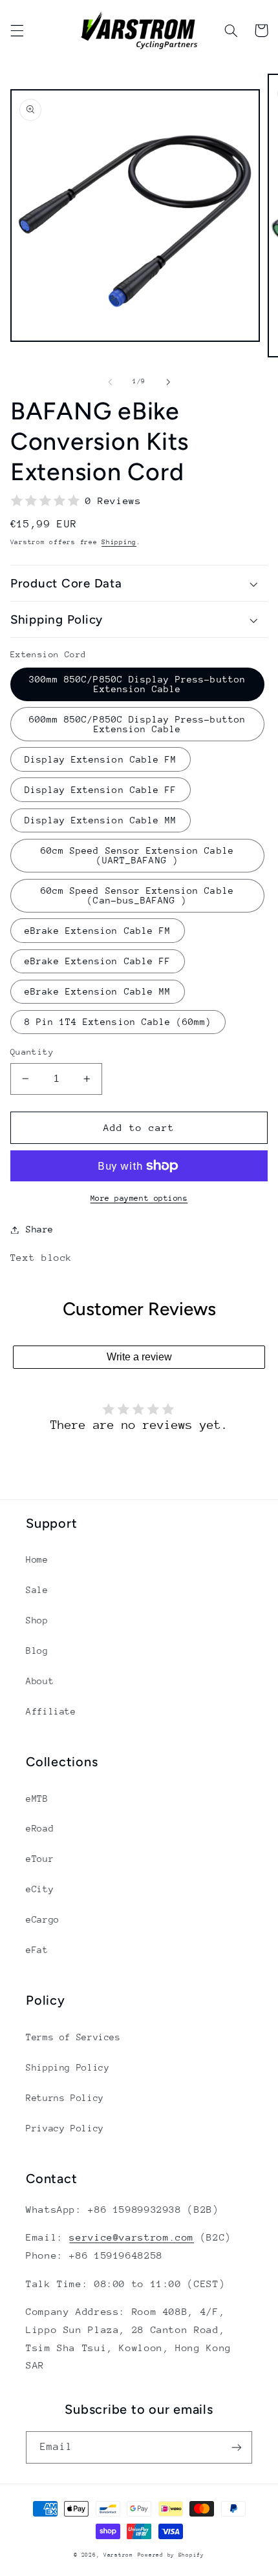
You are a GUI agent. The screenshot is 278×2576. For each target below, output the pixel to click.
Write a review (139, 1357)
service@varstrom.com (132, 2237)
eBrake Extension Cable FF (98, 961)
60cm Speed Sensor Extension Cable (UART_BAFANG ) (137, 855)
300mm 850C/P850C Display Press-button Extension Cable (137, 684)
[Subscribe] (237, 2447)
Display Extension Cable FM (101, 759)
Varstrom (118, 2555)
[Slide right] (168, 382)
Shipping (119, 542)
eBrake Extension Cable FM (98, 931)
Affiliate (51, 1711)
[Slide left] (110, 382)
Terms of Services (73, 2037)
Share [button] (40, 1229)
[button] (17, 30)
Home (37, 1559)
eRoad (40, 1828)
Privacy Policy (65, 2128)
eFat (37, 1950)
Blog (37, 1651)
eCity (40, 1889)
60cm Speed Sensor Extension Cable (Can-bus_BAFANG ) (137, 895)
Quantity (32, 1052)
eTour (40, 1859)
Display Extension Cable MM (101, 820)
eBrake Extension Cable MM (98, 991)
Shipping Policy (68, 2067)
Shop (37, 1620)
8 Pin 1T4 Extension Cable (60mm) (118, 1022)
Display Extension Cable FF (101, 790)
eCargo (43, 1919)
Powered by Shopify (171, 2555)
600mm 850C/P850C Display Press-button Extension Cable (137, 724)
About (40, 1681)
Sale (37, 1590)
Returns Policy (65, 2098)
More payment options (139, 1198)
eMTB (37, 1799)
